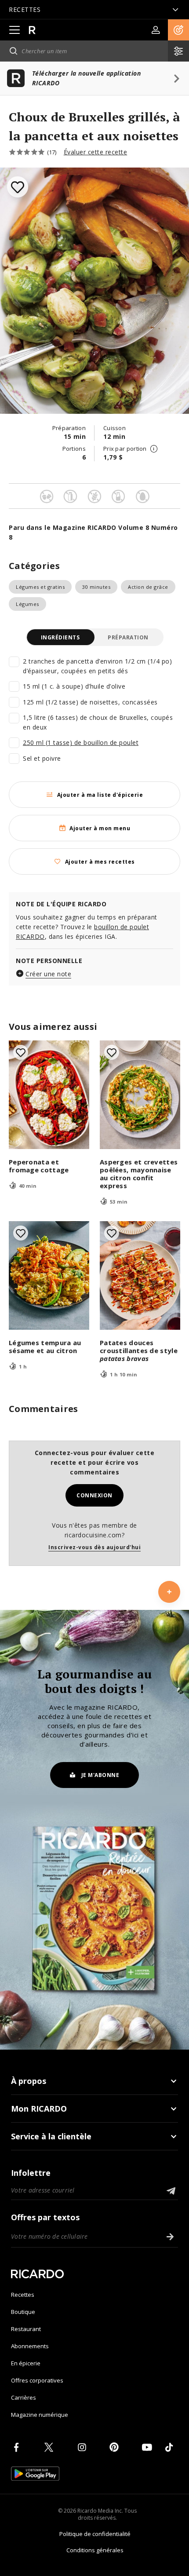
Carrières (24, 2397)
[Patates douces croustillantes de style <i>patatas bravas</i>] (140, 1275)
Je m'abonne (100, 1775)
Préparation (128, 637)
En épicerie (26, 2363)
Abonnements (30, 2346)
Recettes (23, 2295)
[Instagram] (84, 2447)
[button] (178, 30)
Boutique (23, 2312)
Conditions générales (95, 2550)
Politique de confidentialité (95, 2534)
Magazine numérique (40, 2415)
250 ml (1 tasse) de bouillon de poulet (81, 743)
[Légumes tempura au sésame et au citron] (49, 1275)
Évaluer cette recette (96, 152)
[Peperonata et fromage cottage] (49, 1095)
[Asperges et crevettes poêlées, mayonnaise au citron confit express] (140, 1095)
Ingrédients (60, 637)
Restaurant (26, 2329)
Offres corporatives (37, 2380)
